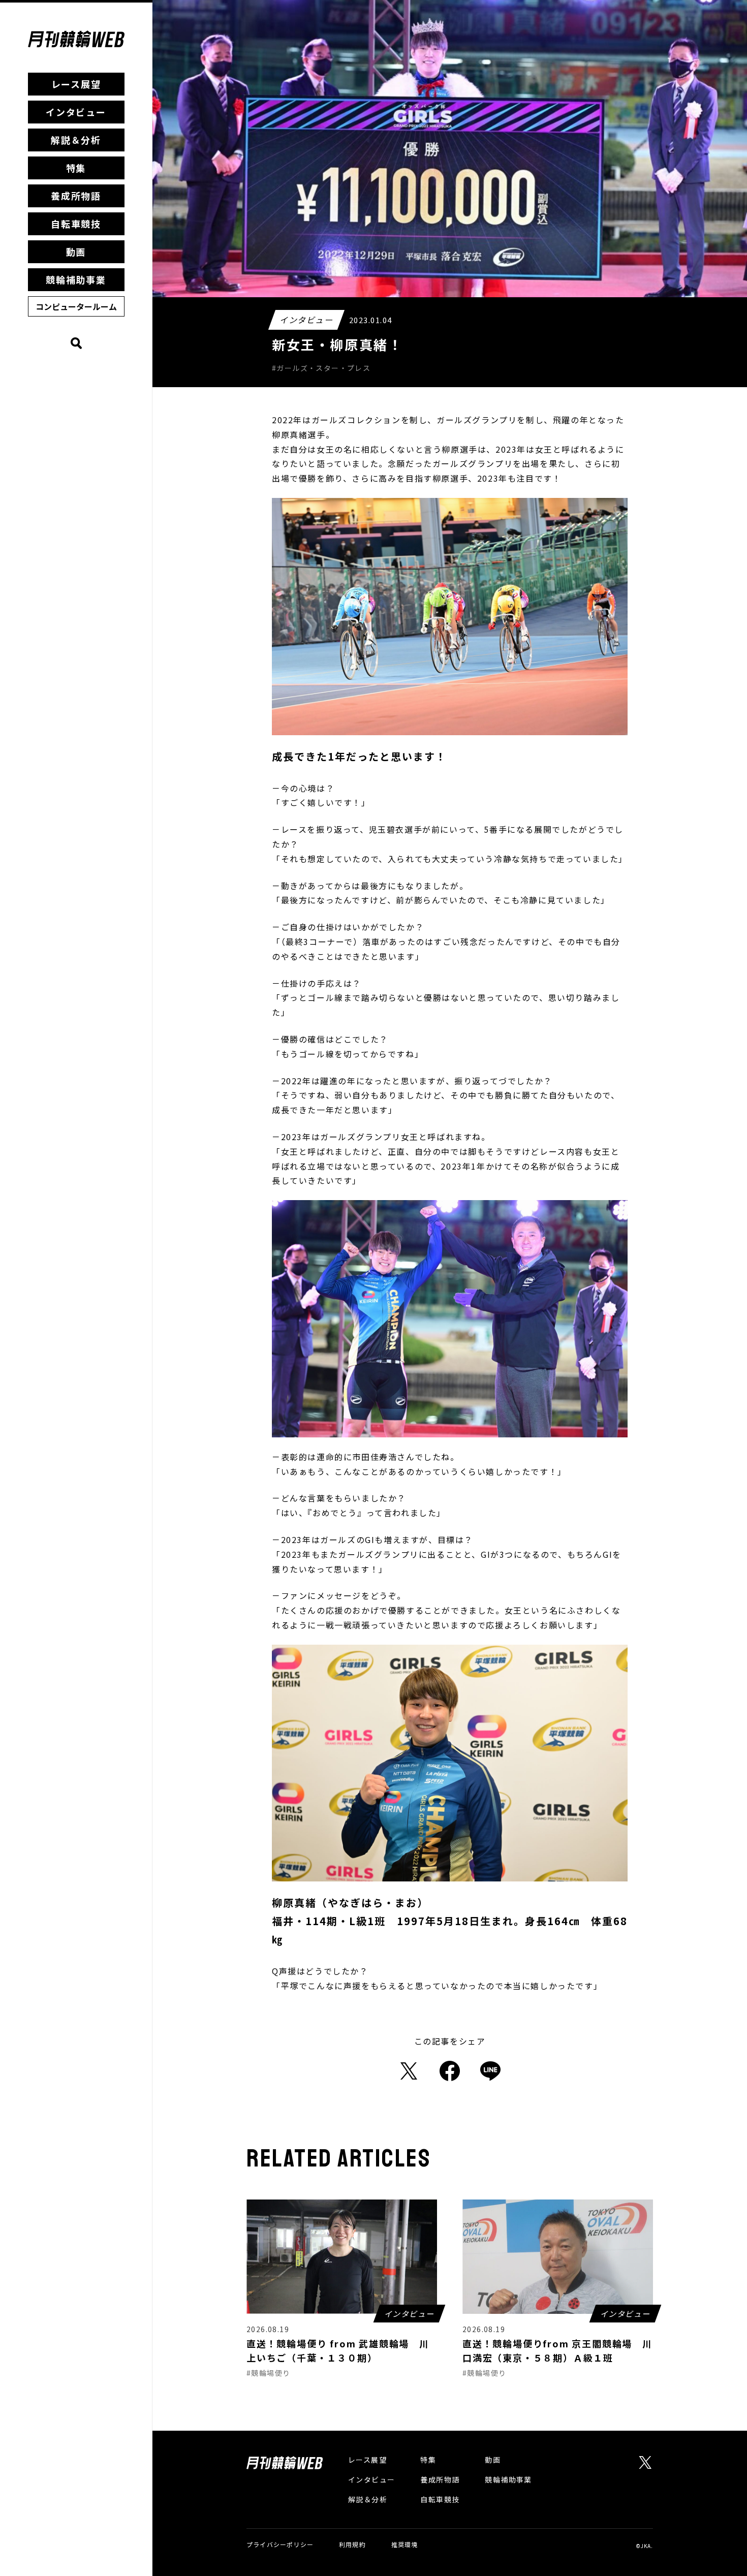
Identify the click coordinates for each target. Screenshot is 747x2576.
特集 (76, 168)
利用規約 (352, 2544)
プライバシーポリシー (280, 2544)
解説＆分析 (76, 140)
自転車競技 (76, 224)
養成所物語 (76, 196)
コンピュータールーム (76, 306)
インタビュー (76, 112)
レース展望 (76, 84)
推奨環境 (405, 2544)
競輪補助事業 (76, 279)
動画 (76, 252)
